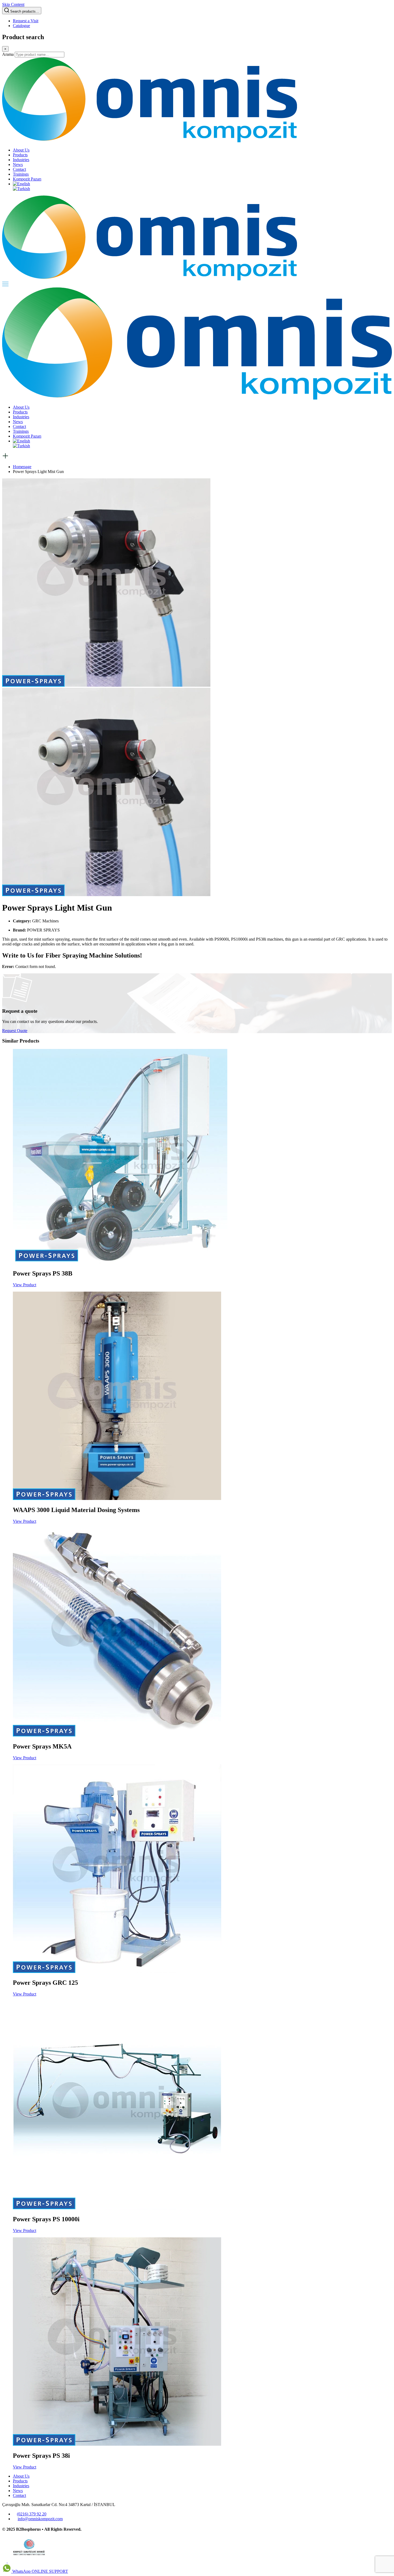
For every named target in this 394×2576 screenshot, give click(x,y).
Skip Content (13, 4)
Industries (21, 160)
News (18, 165)
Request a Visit (26, 21)
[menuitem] (21, 184)
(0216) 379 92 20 (32, 2514)
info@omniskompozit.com (40, 2519)
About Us (21, 150)
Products (20, 155)
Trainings (21, 174)
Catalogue (21, 26)
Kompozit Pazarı (27, 179)
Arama (8, 54)
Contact (19, 169)
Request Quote (15, 1031)
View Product (25, 1285)
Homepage (22, 467)
